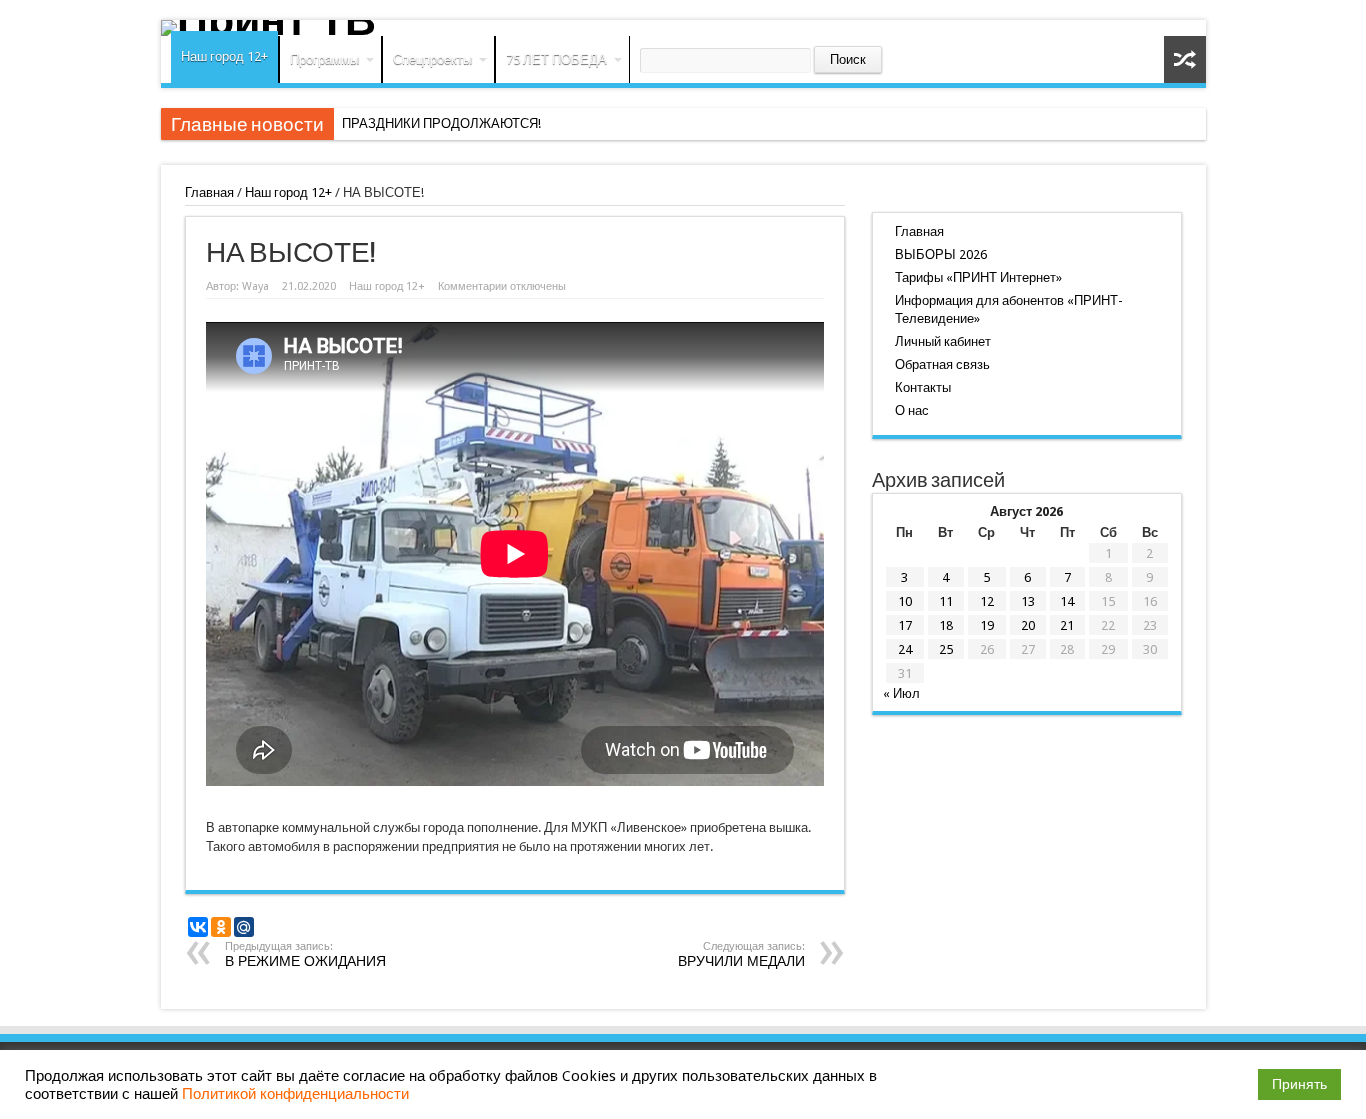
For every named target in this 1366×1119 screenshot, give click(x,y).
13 (1028, 601)
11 (946, 601)
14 (1067, 601)
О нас (912, 410)
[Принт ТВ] (683, 28)
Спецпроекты (432, 59)
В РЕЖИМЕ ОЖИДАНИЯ (305, 954)
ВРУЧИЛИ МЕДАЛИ (741, 954)
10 (905, 601)
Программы (324, 59)
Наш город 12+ (224, 56)
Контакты (923, 387)
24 (905, 649)
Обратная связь (942, 364)
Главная (209, 192)
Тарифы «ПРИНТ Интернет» (978, 277)
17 (905, 625)
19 (987, 625)
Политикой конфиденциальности (295, 1094)
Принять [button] (1299, 1084)
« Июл (901, 693)
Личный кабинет (943, 341)
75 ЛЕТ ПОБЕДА (556, 59)
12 (987, 601)
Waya (255, 286)
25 (946, 649)
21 (1067, 625)
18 (946, 625)
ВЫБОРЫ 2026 (941, 254)
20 (1028, 625)
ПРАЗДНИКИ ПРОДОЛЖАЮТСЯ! (441, 123)
